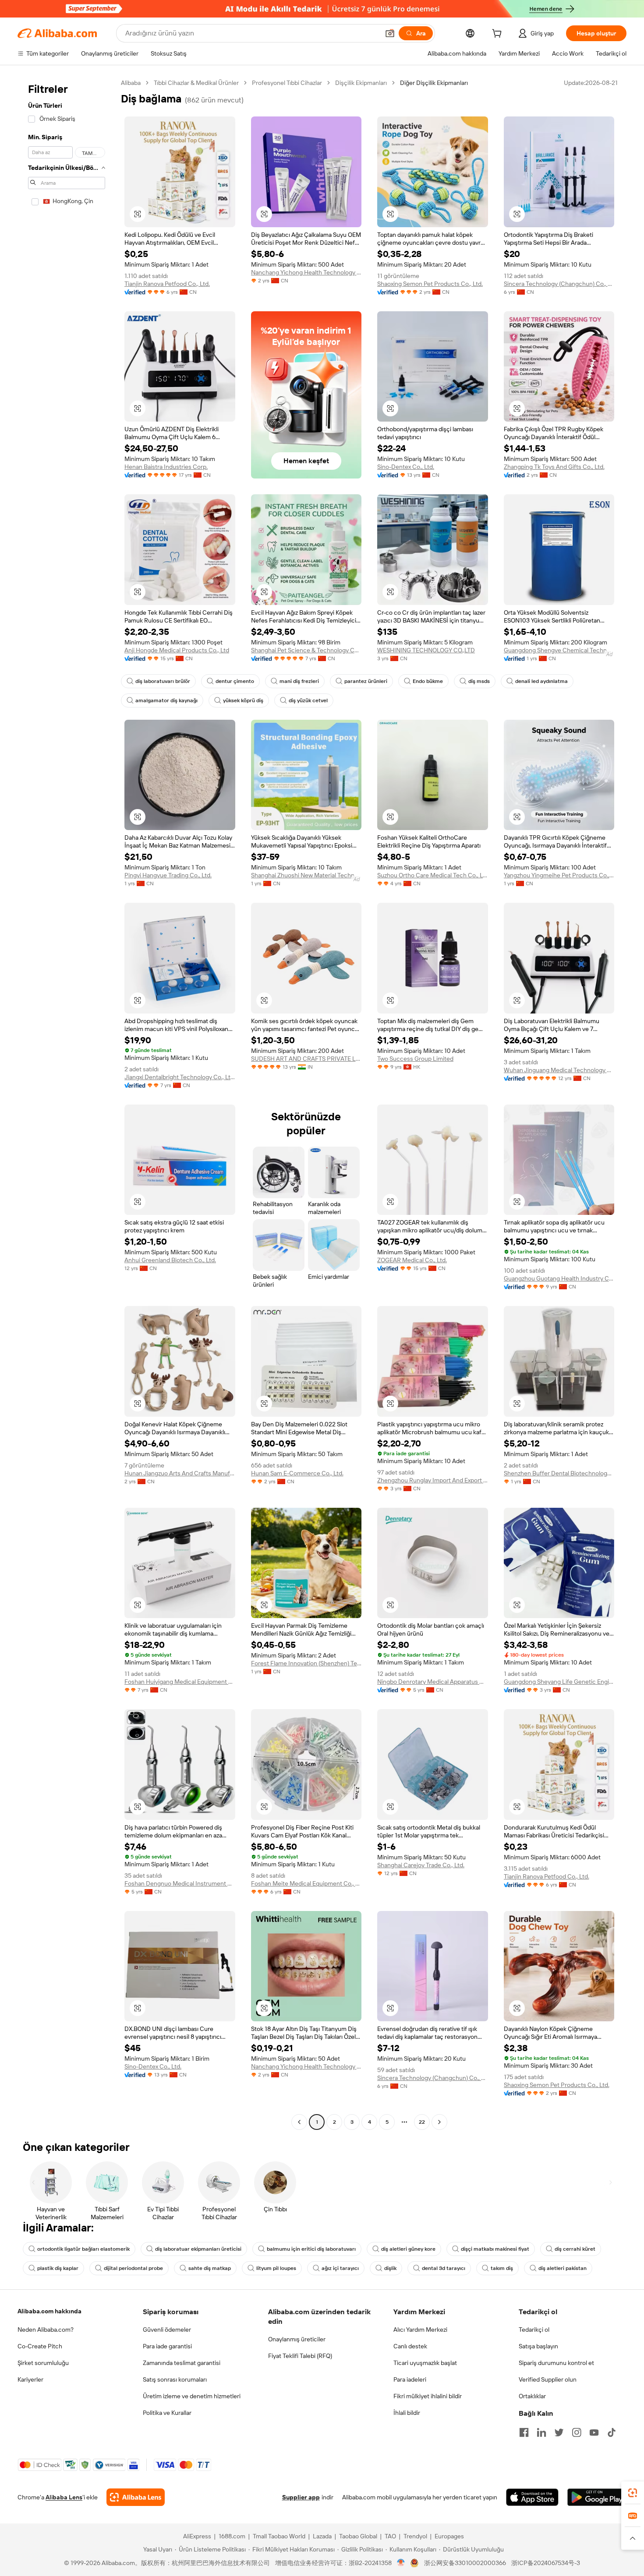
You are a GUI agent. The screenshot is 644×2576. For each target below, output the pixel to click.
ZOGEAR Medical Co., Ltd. (412, 1260)
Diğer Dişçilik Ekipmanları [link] (434, 83)
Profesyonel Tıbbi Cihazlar (287, 83)
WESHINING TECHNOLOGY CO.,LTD (426, 650)
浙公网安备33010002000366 (465, 2563)
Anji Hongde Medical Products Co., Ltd (177, 650)
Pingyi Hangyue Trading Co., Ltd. (168, 875)
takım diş (502, 2268)
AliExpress (197, 2536)
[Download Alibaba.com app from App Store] (532, 2497)
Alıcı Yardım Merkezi (420, 2330)
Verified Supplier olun (548, 2379)
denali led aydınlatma (541, 681)
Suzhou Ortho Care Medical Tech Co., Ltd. (433, 875)
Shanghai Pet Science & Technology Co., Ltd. (306, 650)
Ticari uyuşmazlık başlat (425, 2363)
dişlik (390, 2268)
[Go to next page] (439, 2122)
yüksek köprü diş (243, 700)
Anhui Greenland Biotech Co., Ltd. (170, 1260)
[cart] (499, 35)
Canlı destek (410, 2346)
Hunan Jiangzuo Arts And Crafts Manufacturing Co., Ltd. (180, 1473)
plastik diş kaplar (58, 2268)
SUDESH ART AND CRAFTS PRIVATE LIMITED (306, 1059)
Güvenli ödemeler (167, 2330)
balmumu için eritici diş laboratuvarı (311, 2249)
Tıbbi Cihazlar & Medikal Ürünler (196, 83)
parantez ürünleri (366, 681)
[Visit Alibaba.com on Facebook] (524, 2432)
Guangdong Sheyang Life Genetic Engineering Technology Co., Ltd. (559, 1682)
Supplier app (301, 2497)
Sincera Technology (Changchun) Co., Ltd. (559, 284)
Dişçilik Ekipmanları (361, 83)
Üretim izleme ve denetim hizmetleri (192, 2396)
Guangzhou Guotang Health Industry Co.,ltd (559, 1278)
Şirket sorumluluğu (43, 2363)
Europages (449, 2536)
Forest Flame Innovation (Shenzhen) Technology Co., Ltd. (306, 1663)
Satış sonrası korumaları (175, 2379)
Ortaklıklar (532, 2396)
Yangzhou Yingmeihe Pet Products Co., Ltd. (559, 875)
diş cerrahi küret (575, 2249)
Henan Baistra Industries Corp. (166, 467)
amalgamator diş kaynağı (166, 700)
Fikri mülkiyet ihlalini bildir (428, 2396)
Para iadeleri (410, 2379)
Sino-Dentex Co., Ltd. (406, 467)
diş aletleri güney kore (408, 2249)
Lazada (322, 2536)
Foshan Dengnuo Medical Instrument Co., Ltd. (180, 1883)
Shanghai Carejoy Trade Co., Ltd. (421, 1865)
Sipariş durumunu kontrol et (556, 2363)
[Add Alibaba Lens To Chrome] (136, 2497)
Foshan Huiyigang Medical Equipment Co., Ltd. (180, 1682)
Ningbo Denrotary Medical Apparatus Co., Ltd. (433, 1682)
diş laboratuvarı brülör (163, 681)
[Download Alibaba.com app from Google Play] (597, 2497)
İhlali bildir (407, 2413)
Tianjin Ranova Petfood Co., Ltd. (167, 284)
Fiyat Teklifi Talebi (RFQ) (300, 2356)
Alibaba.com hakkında (50, 2311)
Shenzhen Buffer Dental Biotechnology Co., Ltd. (559, 1473)
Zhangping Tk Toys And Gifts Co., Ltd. (554, 467)
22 (422, 2122)
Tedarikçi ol (534, 2330)
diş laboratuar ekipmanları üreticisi (198, 2249)
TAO (390, 2536)
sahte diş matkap (210, 2268)
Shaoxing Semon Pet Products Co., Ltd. (430, 284)
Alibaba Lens (64, 2497)
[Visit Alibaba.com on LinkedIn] (541, 2432)
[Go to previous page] (299, 2122)
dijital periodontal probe (133, 2268)
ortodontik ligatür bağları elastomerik (83, 2249)
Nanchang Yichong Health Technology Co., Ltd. (306, 272)
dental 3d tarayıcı (444, 2268)
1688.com (232, 2536)
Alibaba (131, 83)
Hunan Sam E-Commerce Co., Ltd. (297, 1473)
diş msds (479, 681)
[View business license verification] (401, 2563)
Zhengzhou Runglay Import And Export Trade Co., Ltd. (433, 1480)
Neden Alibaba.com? (46, 2330)
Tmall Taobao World (279, 2536)
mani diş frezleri (299, 681)
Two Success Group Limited (415, 1059)
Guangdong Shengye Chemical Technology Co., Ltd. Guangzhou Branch (559, 650)
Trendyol (415, 2536)
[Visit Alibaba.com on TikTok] (612, 2432)
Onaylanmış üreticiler (297, 2339)
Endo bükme (428, 681)
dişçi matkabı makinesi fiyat (495, 2249)
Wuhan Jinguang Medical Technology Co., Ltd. (559, 1070)
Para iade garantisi (167, 2346)
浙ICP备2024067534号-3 (546, 2563)
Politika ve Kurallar (167, 2413)
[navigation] (67, 1103)
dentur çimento (235, 681)
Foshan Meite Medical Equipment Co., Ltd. (306, 1883)
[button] (390, 33)
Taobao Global (358, 2536)
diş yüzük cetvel (308, 700)
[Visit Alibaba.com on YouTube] (594, 2432)
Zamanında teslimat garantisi (182, 2363)
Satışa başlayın (538, 2346)
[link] (633, 2493)
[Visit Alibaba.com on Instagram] (577, 2432)
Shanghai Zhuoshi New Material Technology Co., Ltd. (306, 875)
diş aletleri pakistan (563, 2268)
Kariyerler (30, 2379)
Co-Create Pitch (40, 2346)
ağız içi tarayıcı (340, 2268)
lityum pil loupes (276, 2268)
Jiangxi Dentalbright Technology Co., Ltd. (180, 1077)
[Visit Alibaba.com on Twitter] (559, 2432)
